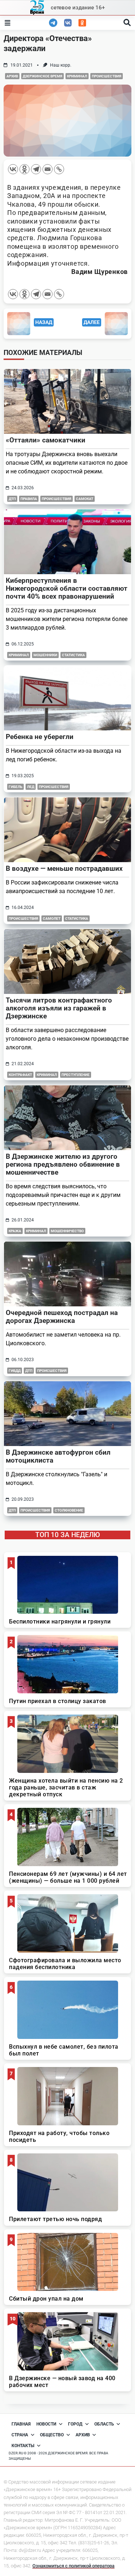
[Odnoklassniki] (24, 169)
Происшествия (107, 76)
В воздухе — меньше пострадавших (64, 868)
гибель (15, 787)
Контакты (23, 2446)
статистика (77, 918)
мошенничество (67, 1231)
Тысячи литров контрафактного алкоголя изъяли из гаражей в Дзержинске (59, 1008)
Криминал (77, 76)
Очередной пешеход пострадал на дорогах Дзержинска (62, 1317)
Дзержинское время (42, 76)
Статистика (73, 655)
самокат (85, 499)
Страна (20, 2435)
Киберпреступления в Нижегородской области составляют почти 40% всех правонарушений (67, 588)
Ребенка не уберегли (40, 737)
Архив (12, 76)
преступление (76, 1075)
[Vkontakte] (13, 169)
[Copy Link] (59, 169)
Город (75, 2424)
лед (31, 787)
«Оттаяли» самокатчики (46, 440)
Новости (46, 2424)
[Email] (48, 169)
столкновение (69, 1510)
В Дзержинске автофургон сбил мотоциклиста (58, 1456)
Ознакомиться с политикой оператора (73, 2566)
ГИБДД (15, 1371)
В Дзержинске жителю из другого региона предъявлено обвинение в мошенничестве (63, 1164)
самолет (52, 918)
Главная (21, 2424)
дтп (12, 499)
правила (29, 499)
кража (15, 1231)
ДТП (29, 1371)
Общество (52, 2435)
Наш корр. (61, 65)
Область (104, 2424)
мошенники (45, 655)
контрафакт (20, 1075)
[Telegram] (36, 169)
